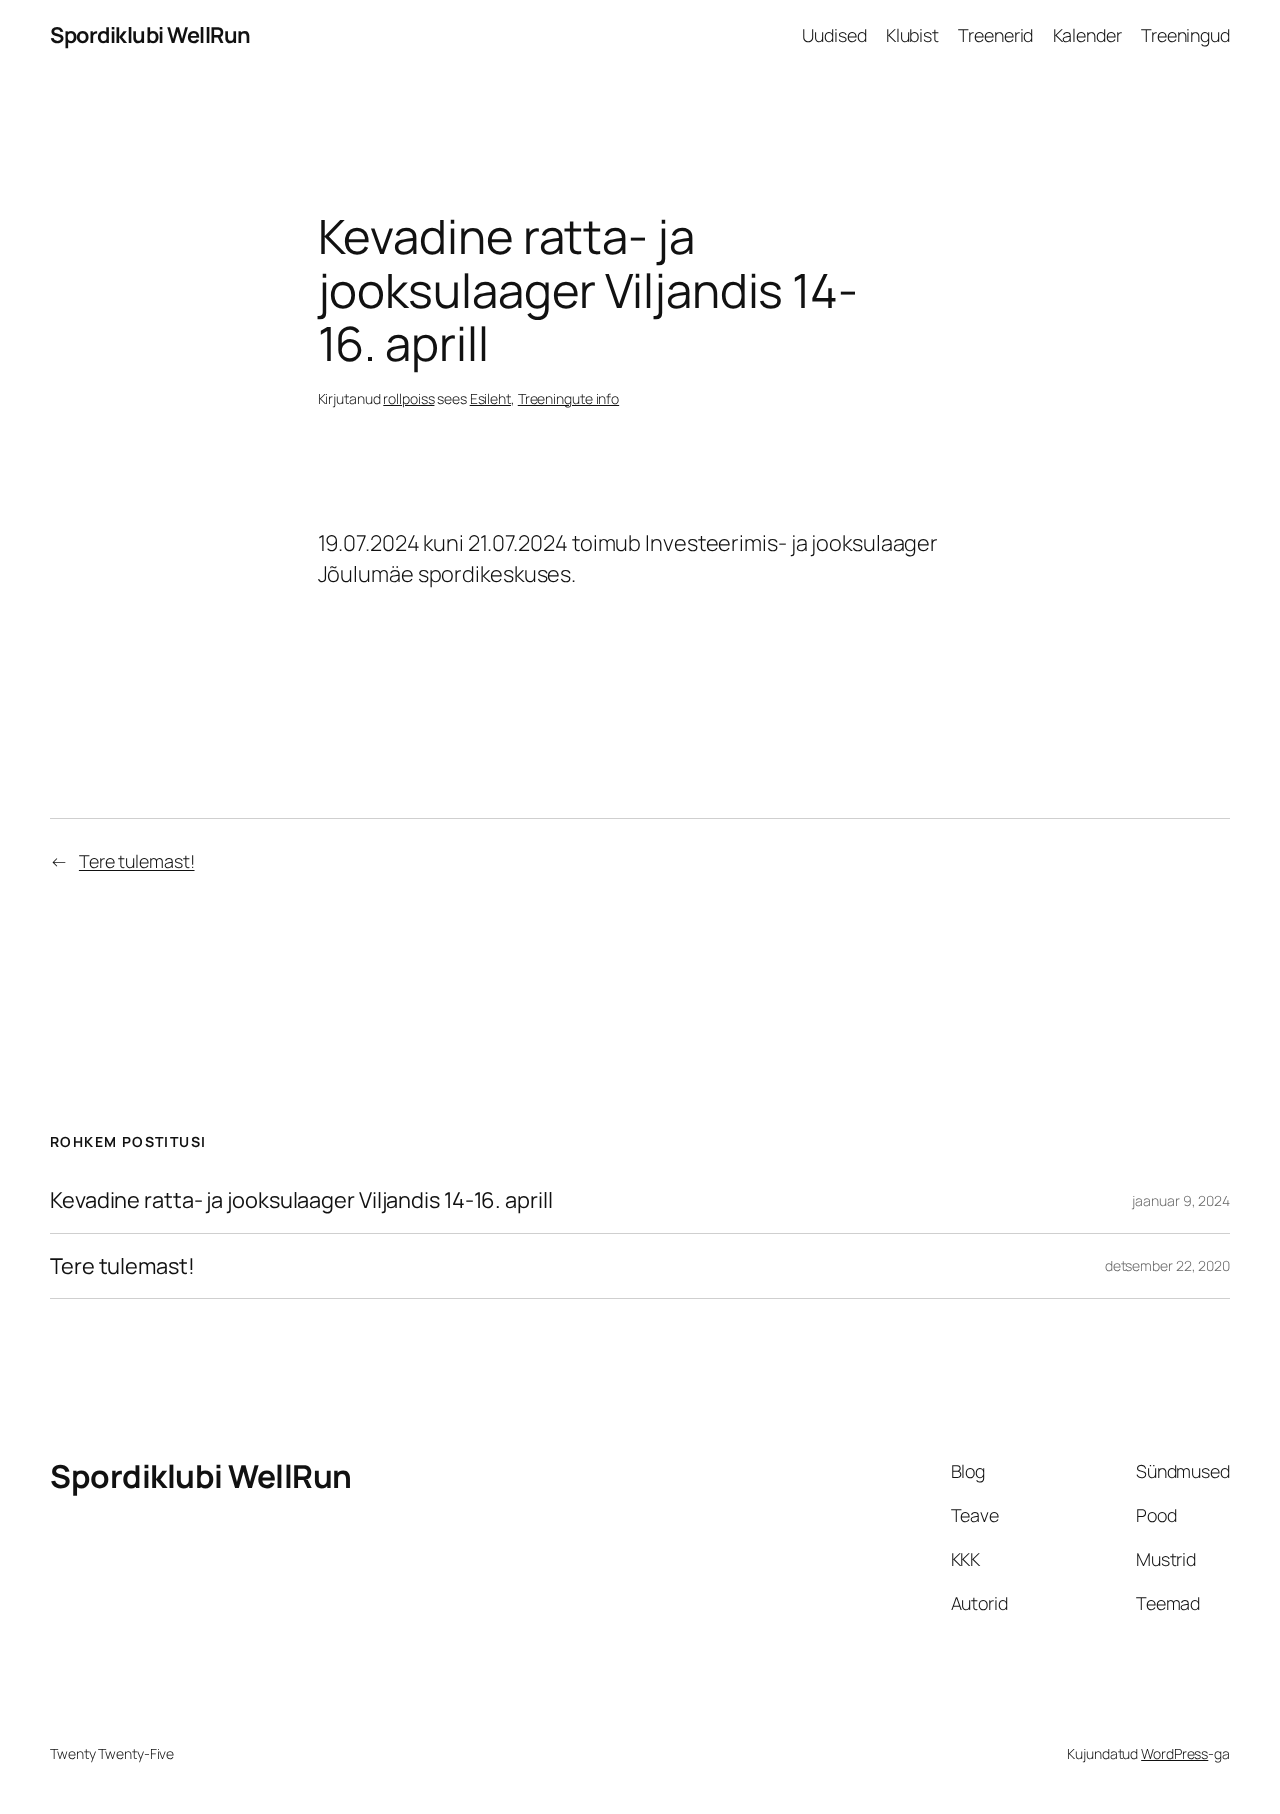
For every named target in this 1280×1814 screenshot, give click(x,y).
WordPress (1174, 1753)
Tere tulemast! (137, 861)
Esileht (490, 398)
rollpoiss (408, 398)
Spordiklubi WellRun (150, 35)
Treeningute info (568, 398)
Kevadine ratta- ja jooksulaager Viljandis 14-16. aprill (301, 1200)
